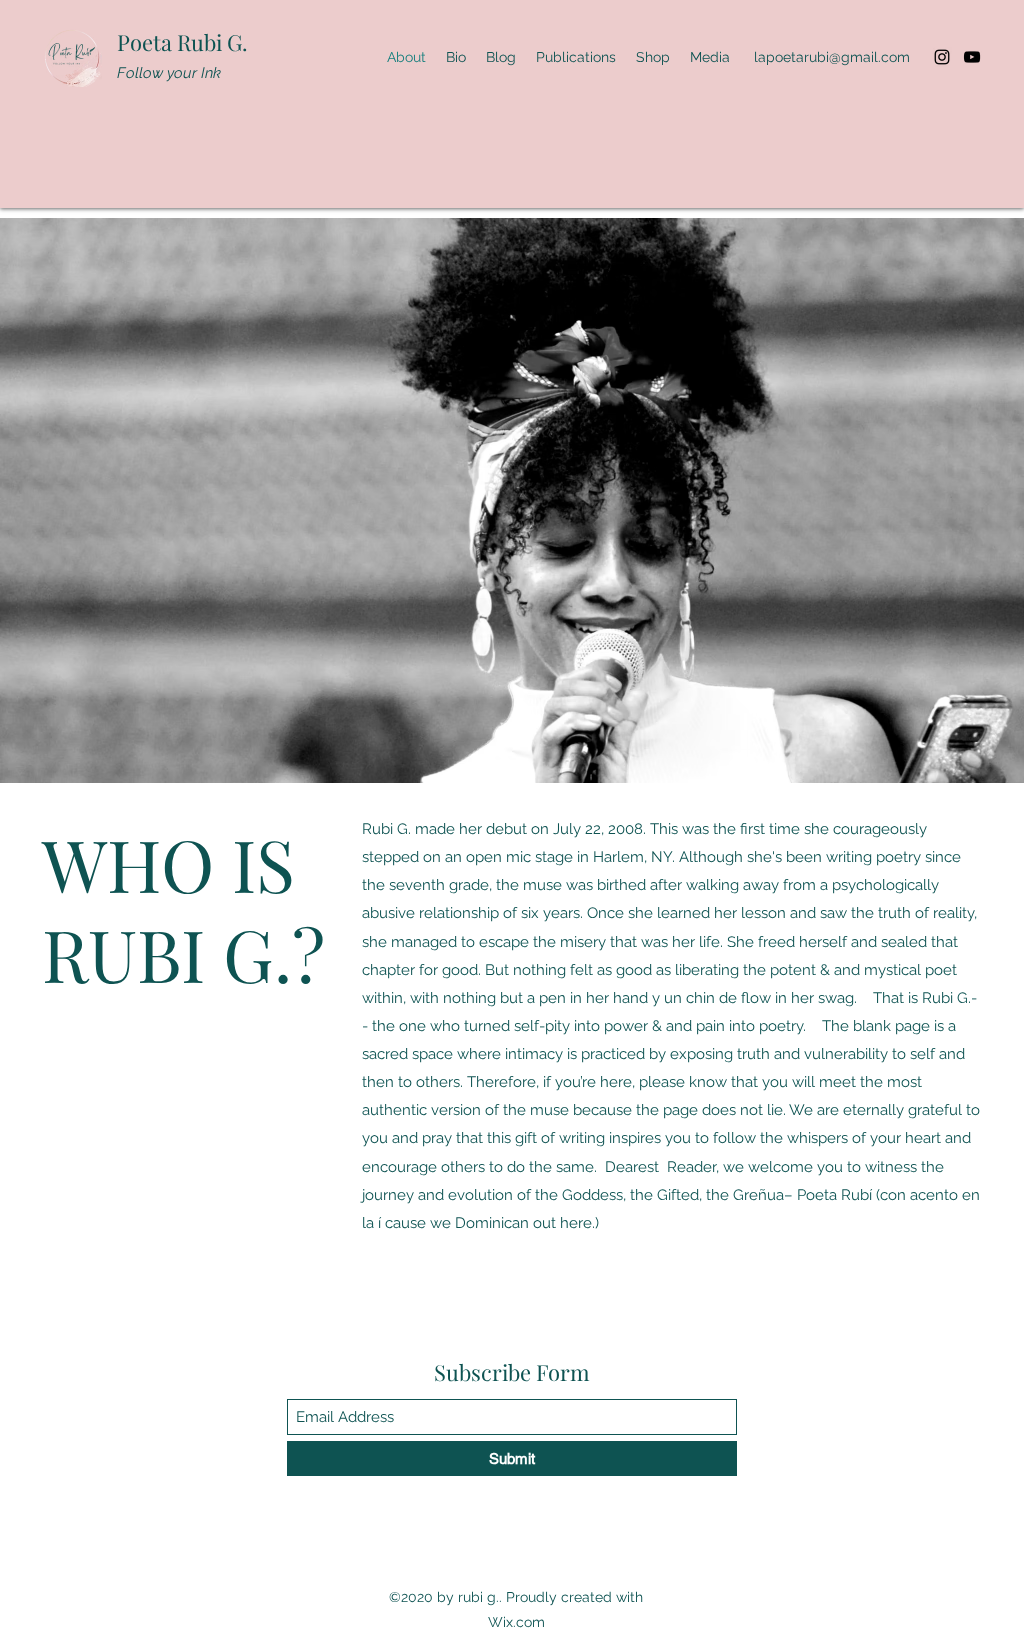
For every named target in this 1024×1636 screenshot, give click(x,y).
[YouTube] (972, 57)
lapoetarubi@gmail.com (832, 57)
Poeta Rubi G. (182, 42)
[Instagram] (942, 57)
